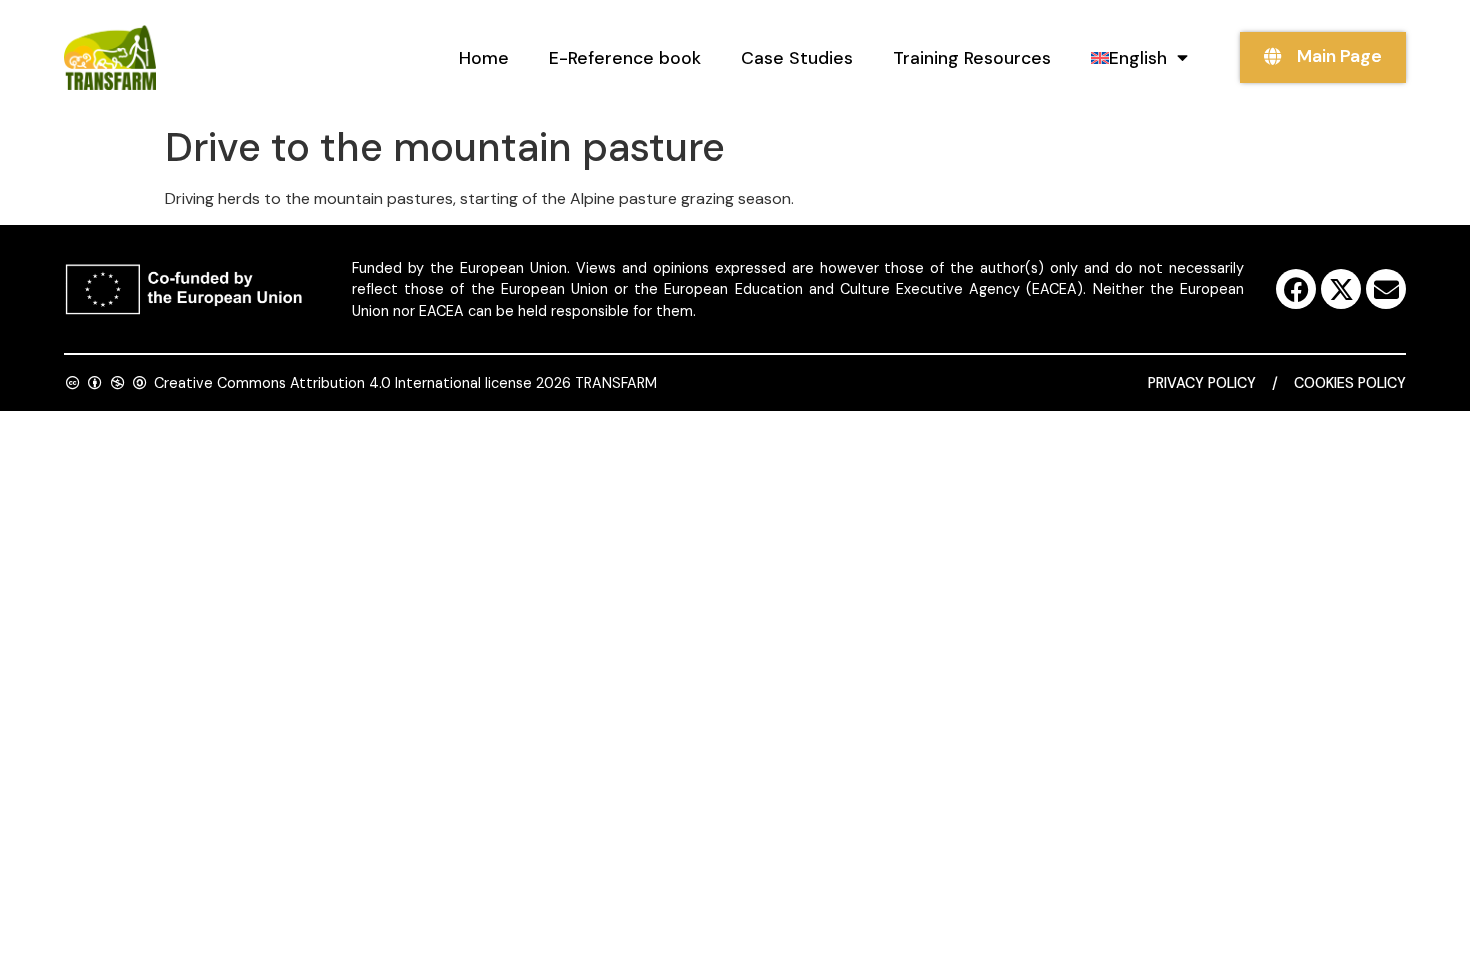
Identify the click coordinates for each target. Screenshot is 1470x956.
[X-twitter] (1341, 289)
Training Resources (972, 58)
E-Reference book (625, 58)
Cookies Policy (1350, 383)
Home (484, 58)
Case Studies (797, 58)
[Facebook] (1296, 289)
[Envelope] (1386, 289)
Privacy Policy (1202, 383)
